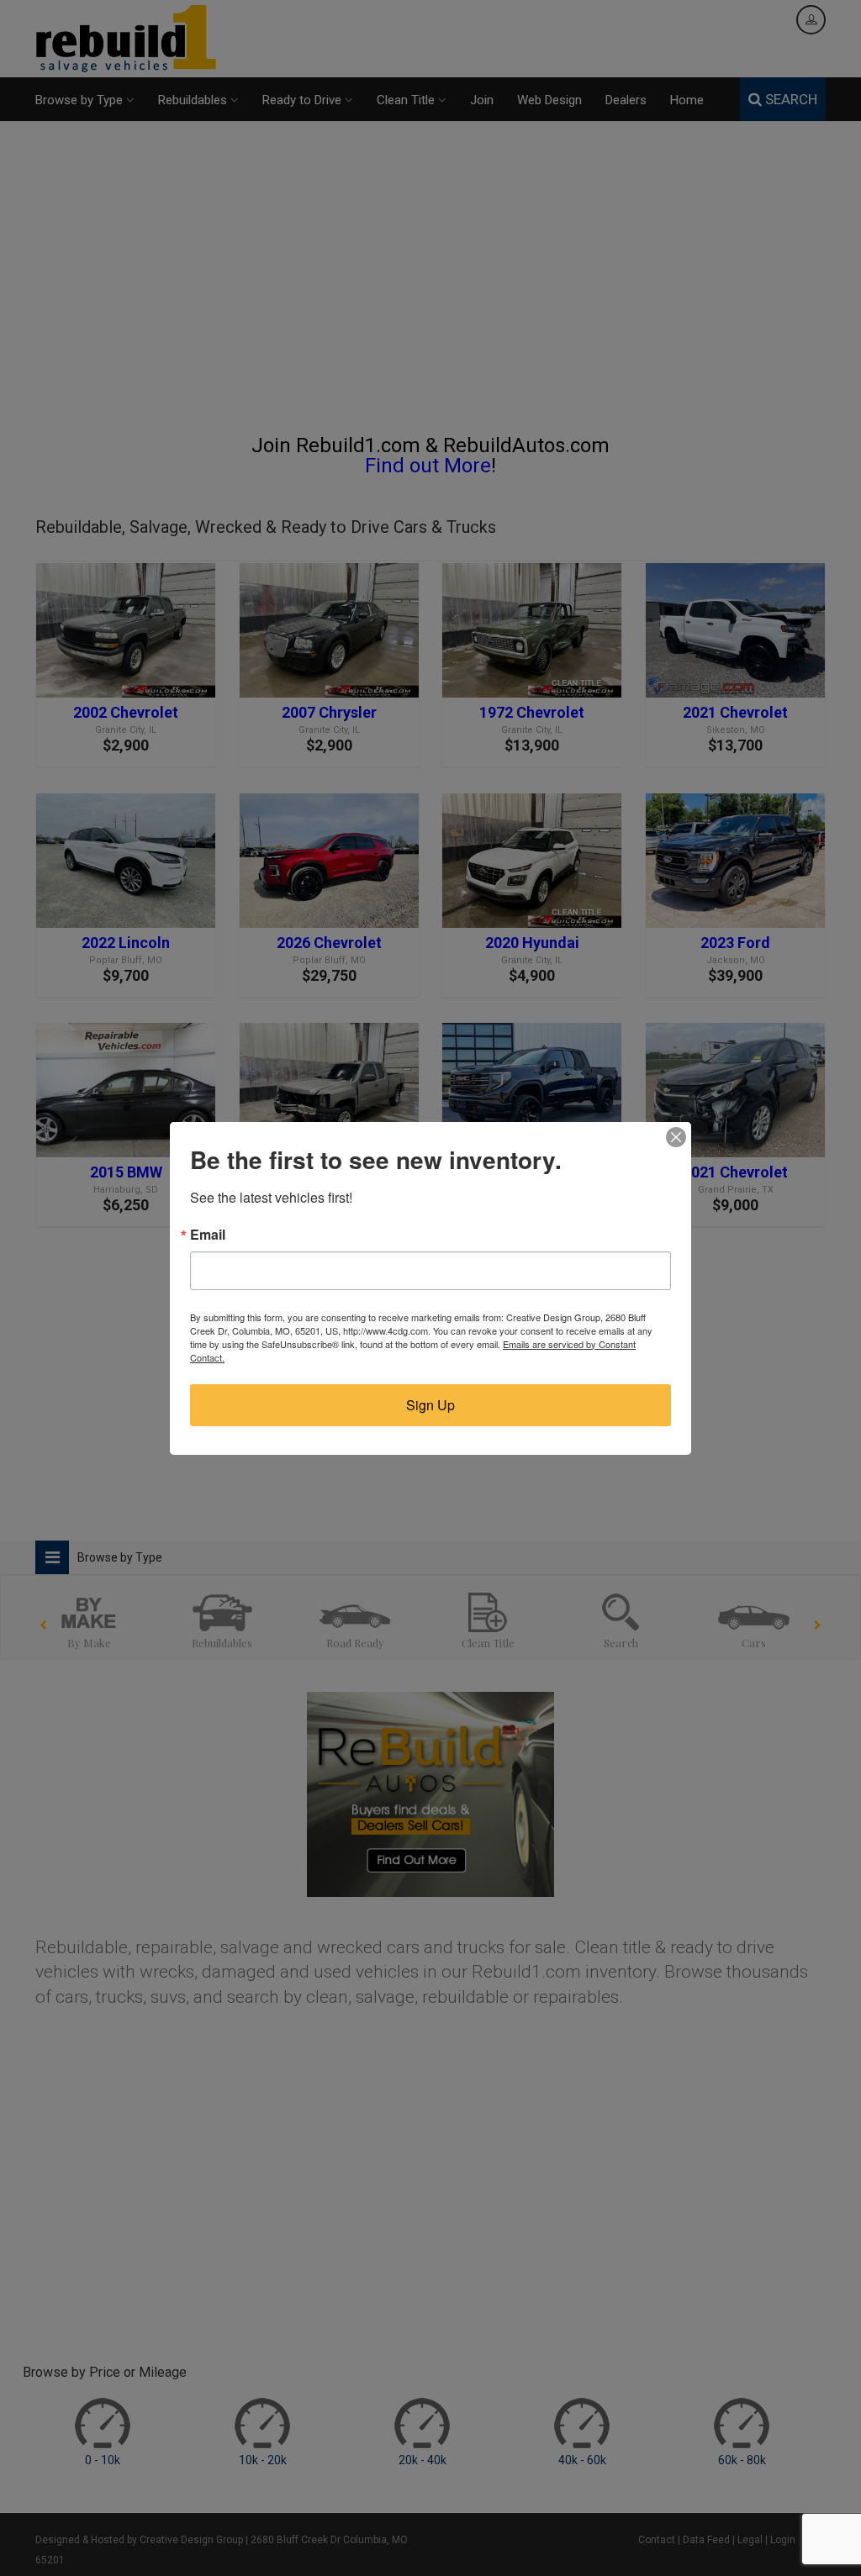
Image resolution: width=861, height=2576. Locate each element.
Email (208, 1235)
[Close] (676, 1137)
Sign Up (430, 1405)
